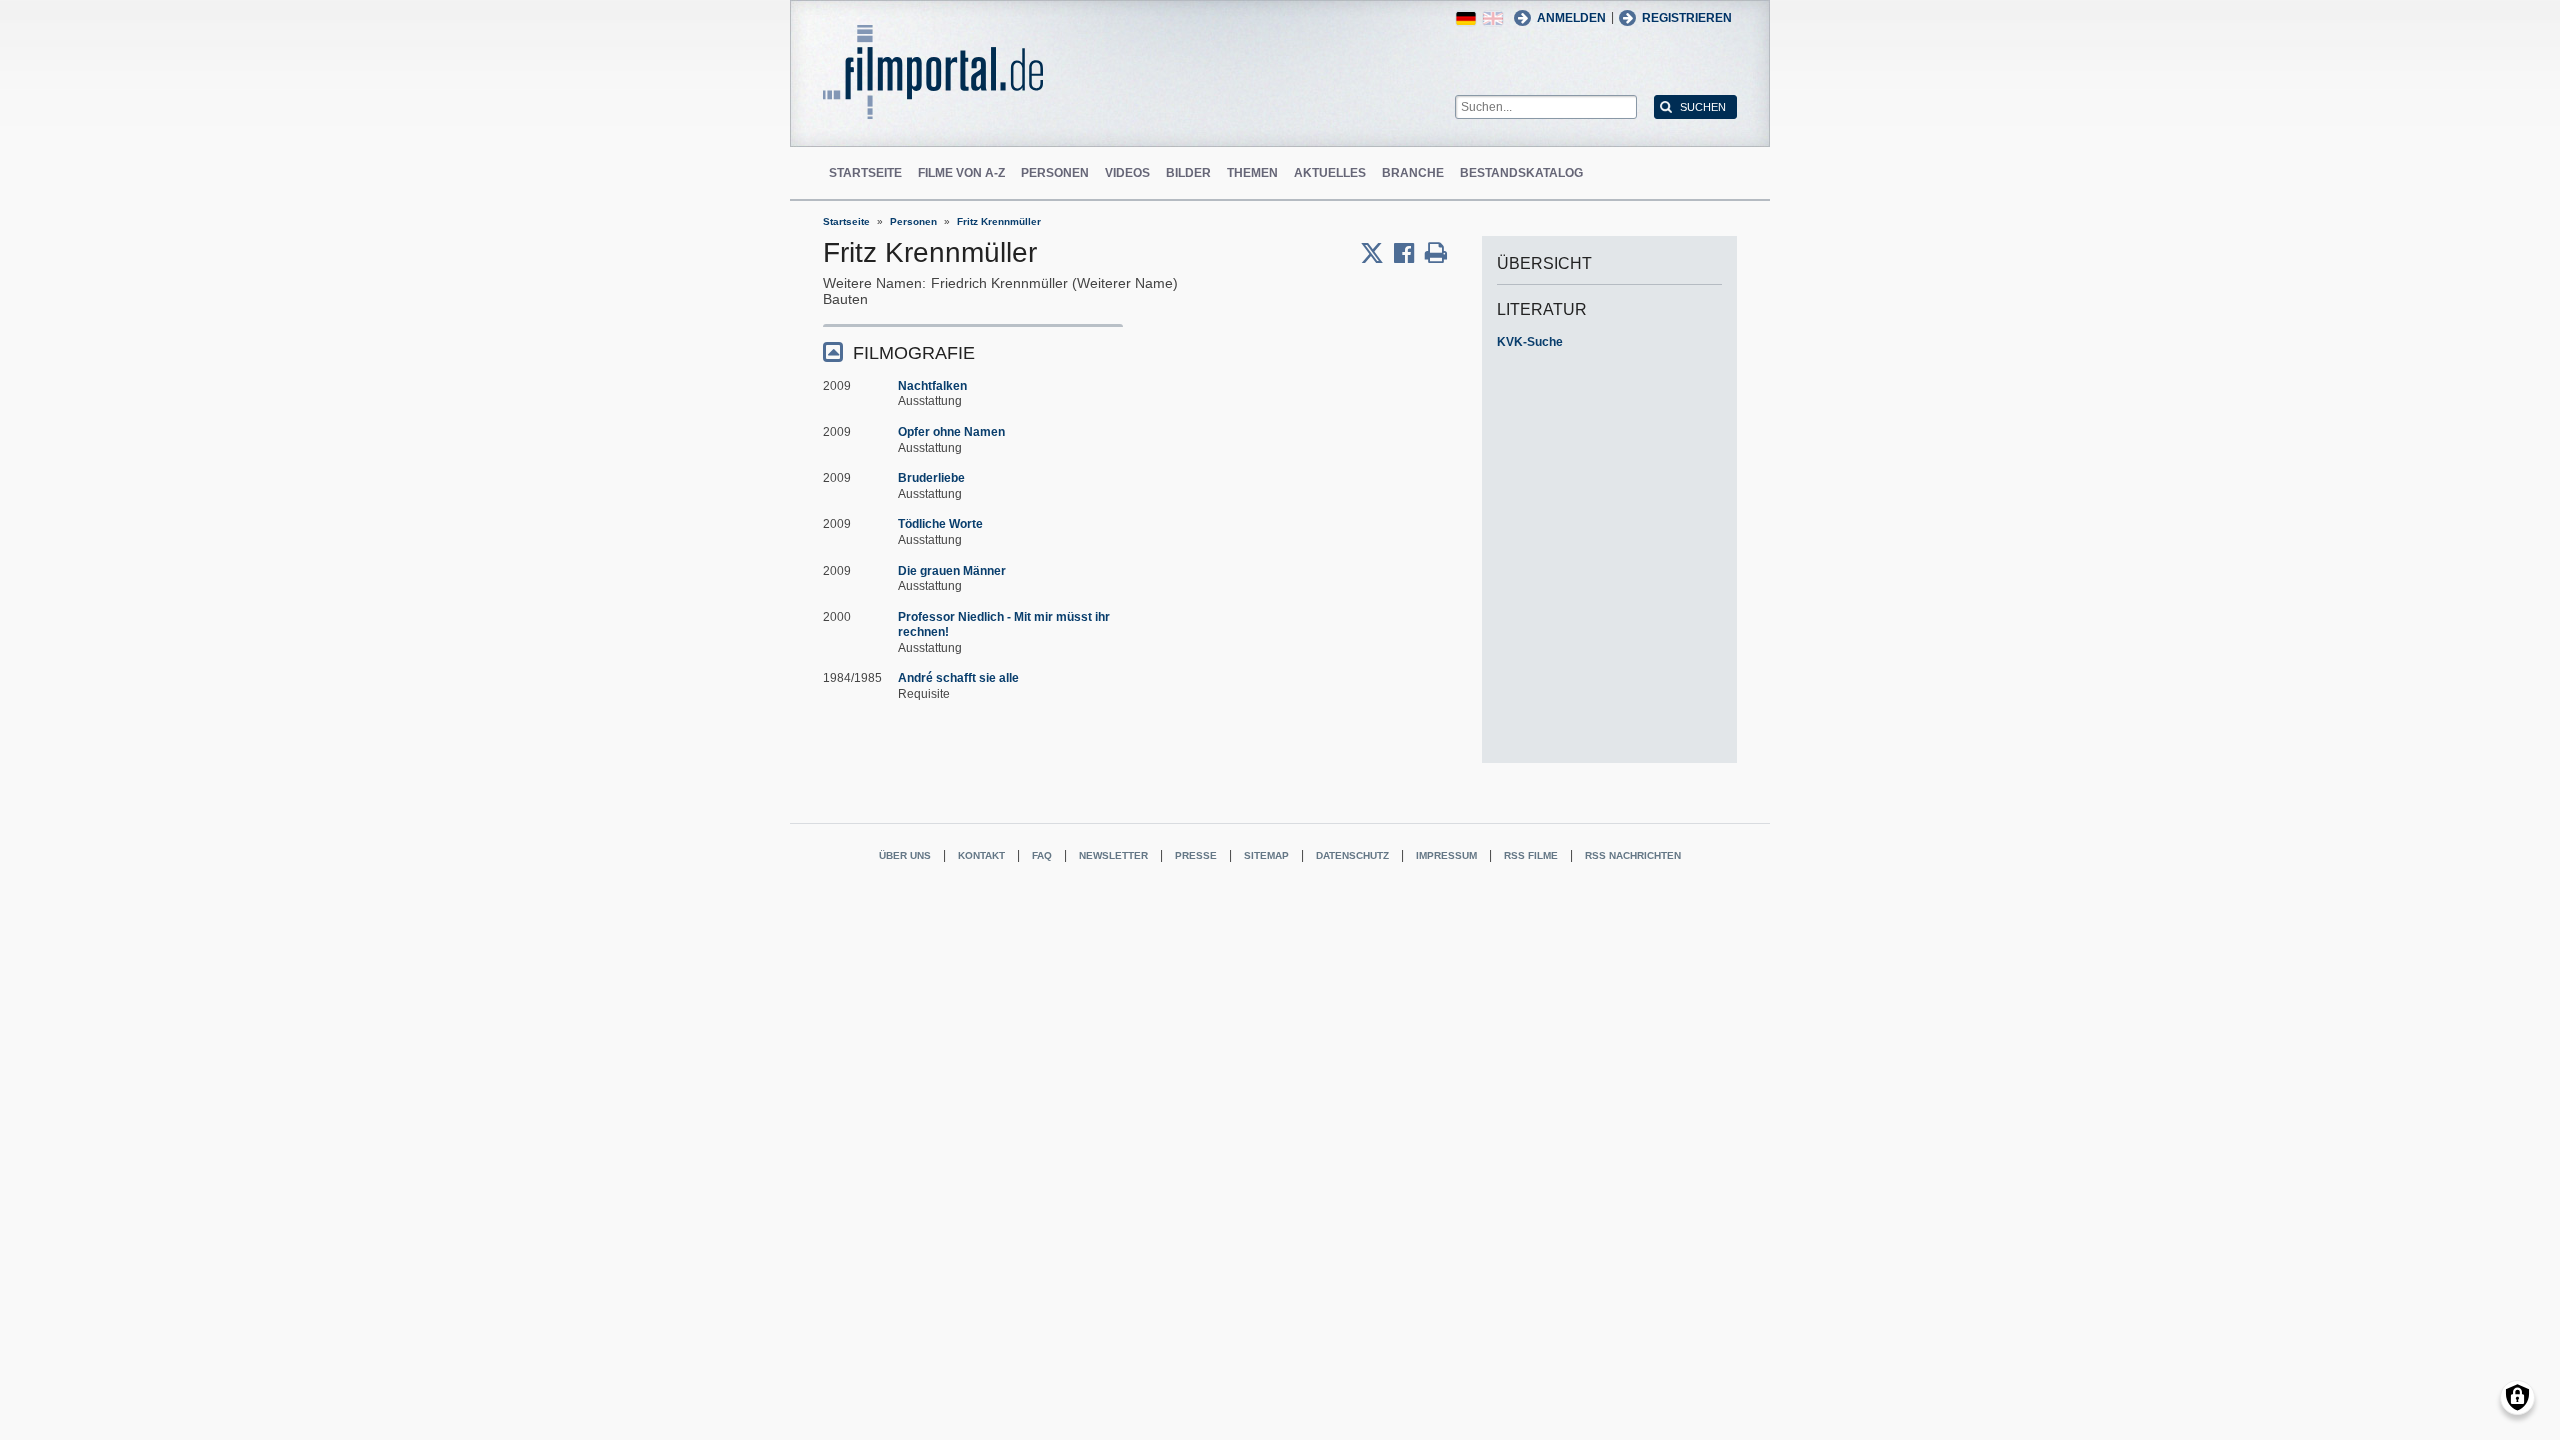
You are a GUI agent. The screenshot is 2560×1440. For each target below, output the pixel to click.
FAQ (1042, 855)
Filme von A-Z (961, 173)
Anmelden (1571, 18)
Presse (1196, 855)
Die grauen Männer (952, 571)
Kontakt (981, 855)
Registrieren (1687, 18)
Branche (1413, 173)
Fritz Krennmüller (999, 221)
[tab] (973, 351)
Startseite (865, 173)
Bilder (1188, 173)
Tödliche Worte (940, 524)
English (1493, 18)
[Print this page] (1436, 253)
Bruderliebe (931, 478)
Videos (1127, 173)
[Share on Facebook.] (1409, 253)
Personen (1055, 173)
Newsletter (1113, 855)
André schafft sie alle (958, 678)
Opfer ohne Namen (951, 432)
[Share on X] (1377, 253)
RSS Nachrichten (1633, 855)
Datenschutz (1352, 855)
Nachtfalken (932, 386)
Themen (1252, 173)
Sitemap (1266, 855)
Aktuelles (1330, 173)
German (1466, 18)
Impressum (1446, 855)
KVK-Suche (1530, 342)
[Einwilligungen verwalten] (2517, 1397)
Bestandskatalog (1521, 173)
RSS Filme (1531, 855)
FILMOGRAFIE (914, 353)
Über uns (905, 855)
